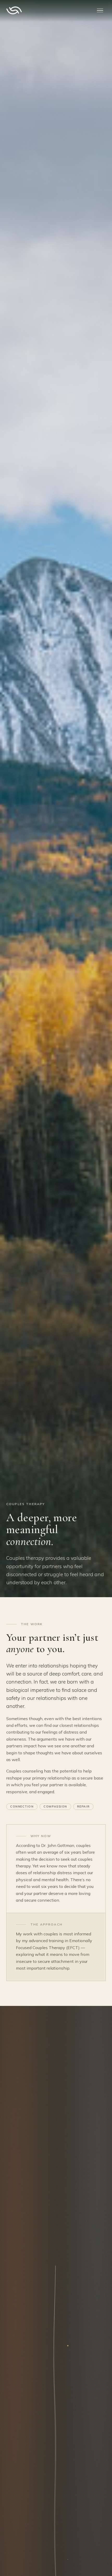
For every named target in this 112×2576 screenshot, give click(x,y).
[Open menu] (100, 10)
